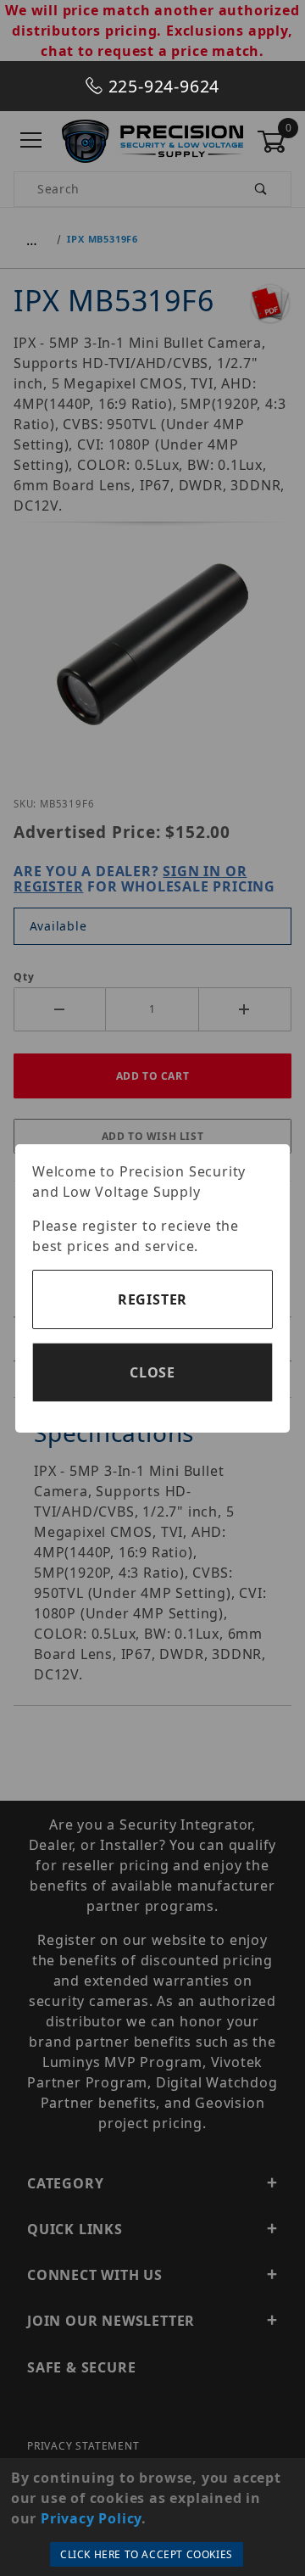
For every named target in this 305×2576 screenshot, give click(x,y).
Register (152, 1299)
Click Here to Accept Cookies (147, 2554)
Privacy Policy (91, 2518)
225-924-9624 (161, 86)
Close (152, 1372)
